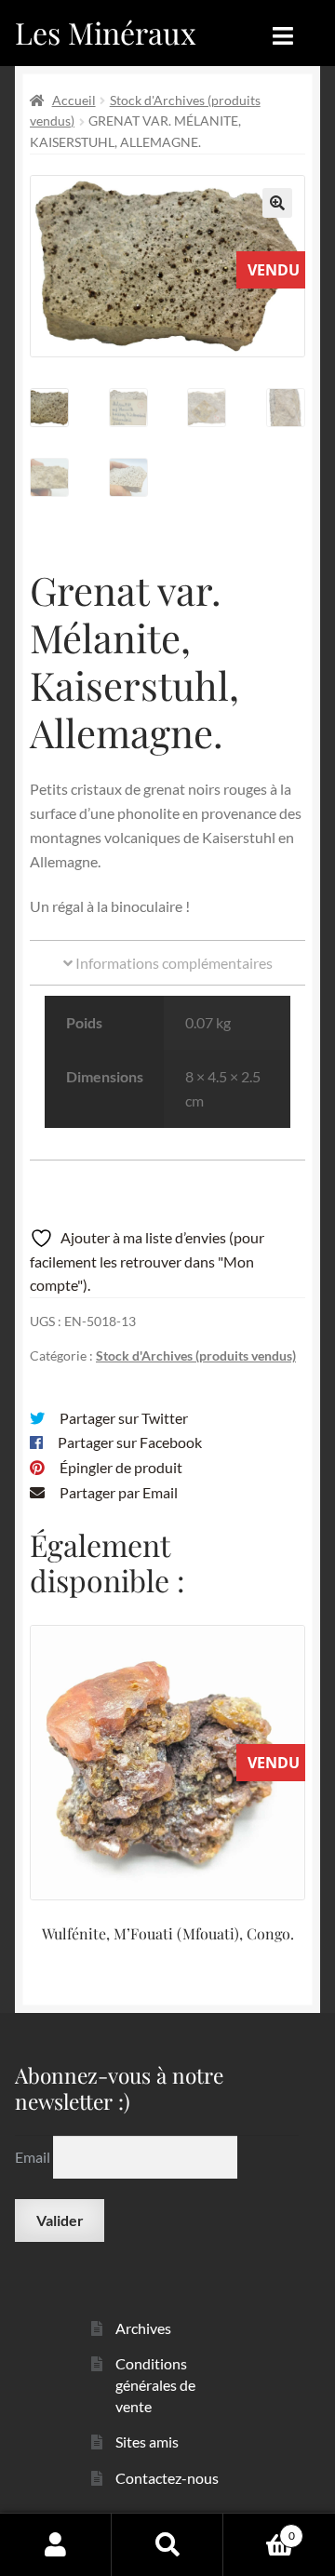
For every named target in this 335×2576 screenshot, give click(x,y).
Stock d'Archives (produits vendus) (196, 1355)
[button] (277, 203)
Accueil (74, 100)
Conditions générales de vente (155, 2384)
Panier (259, 2529)
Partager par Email (119, 1492)
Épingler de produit (121, 1467)
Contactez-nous (167, 2478)
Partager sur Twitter (124, 1418)
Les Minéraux (106, 32)
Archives (143, 2328)
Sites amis (147, 2442)
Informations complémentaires (173, 963)
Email (34, 2157)
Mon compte (56, 2544)
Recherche (167, 2544)
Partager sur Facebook (130, 1442)
